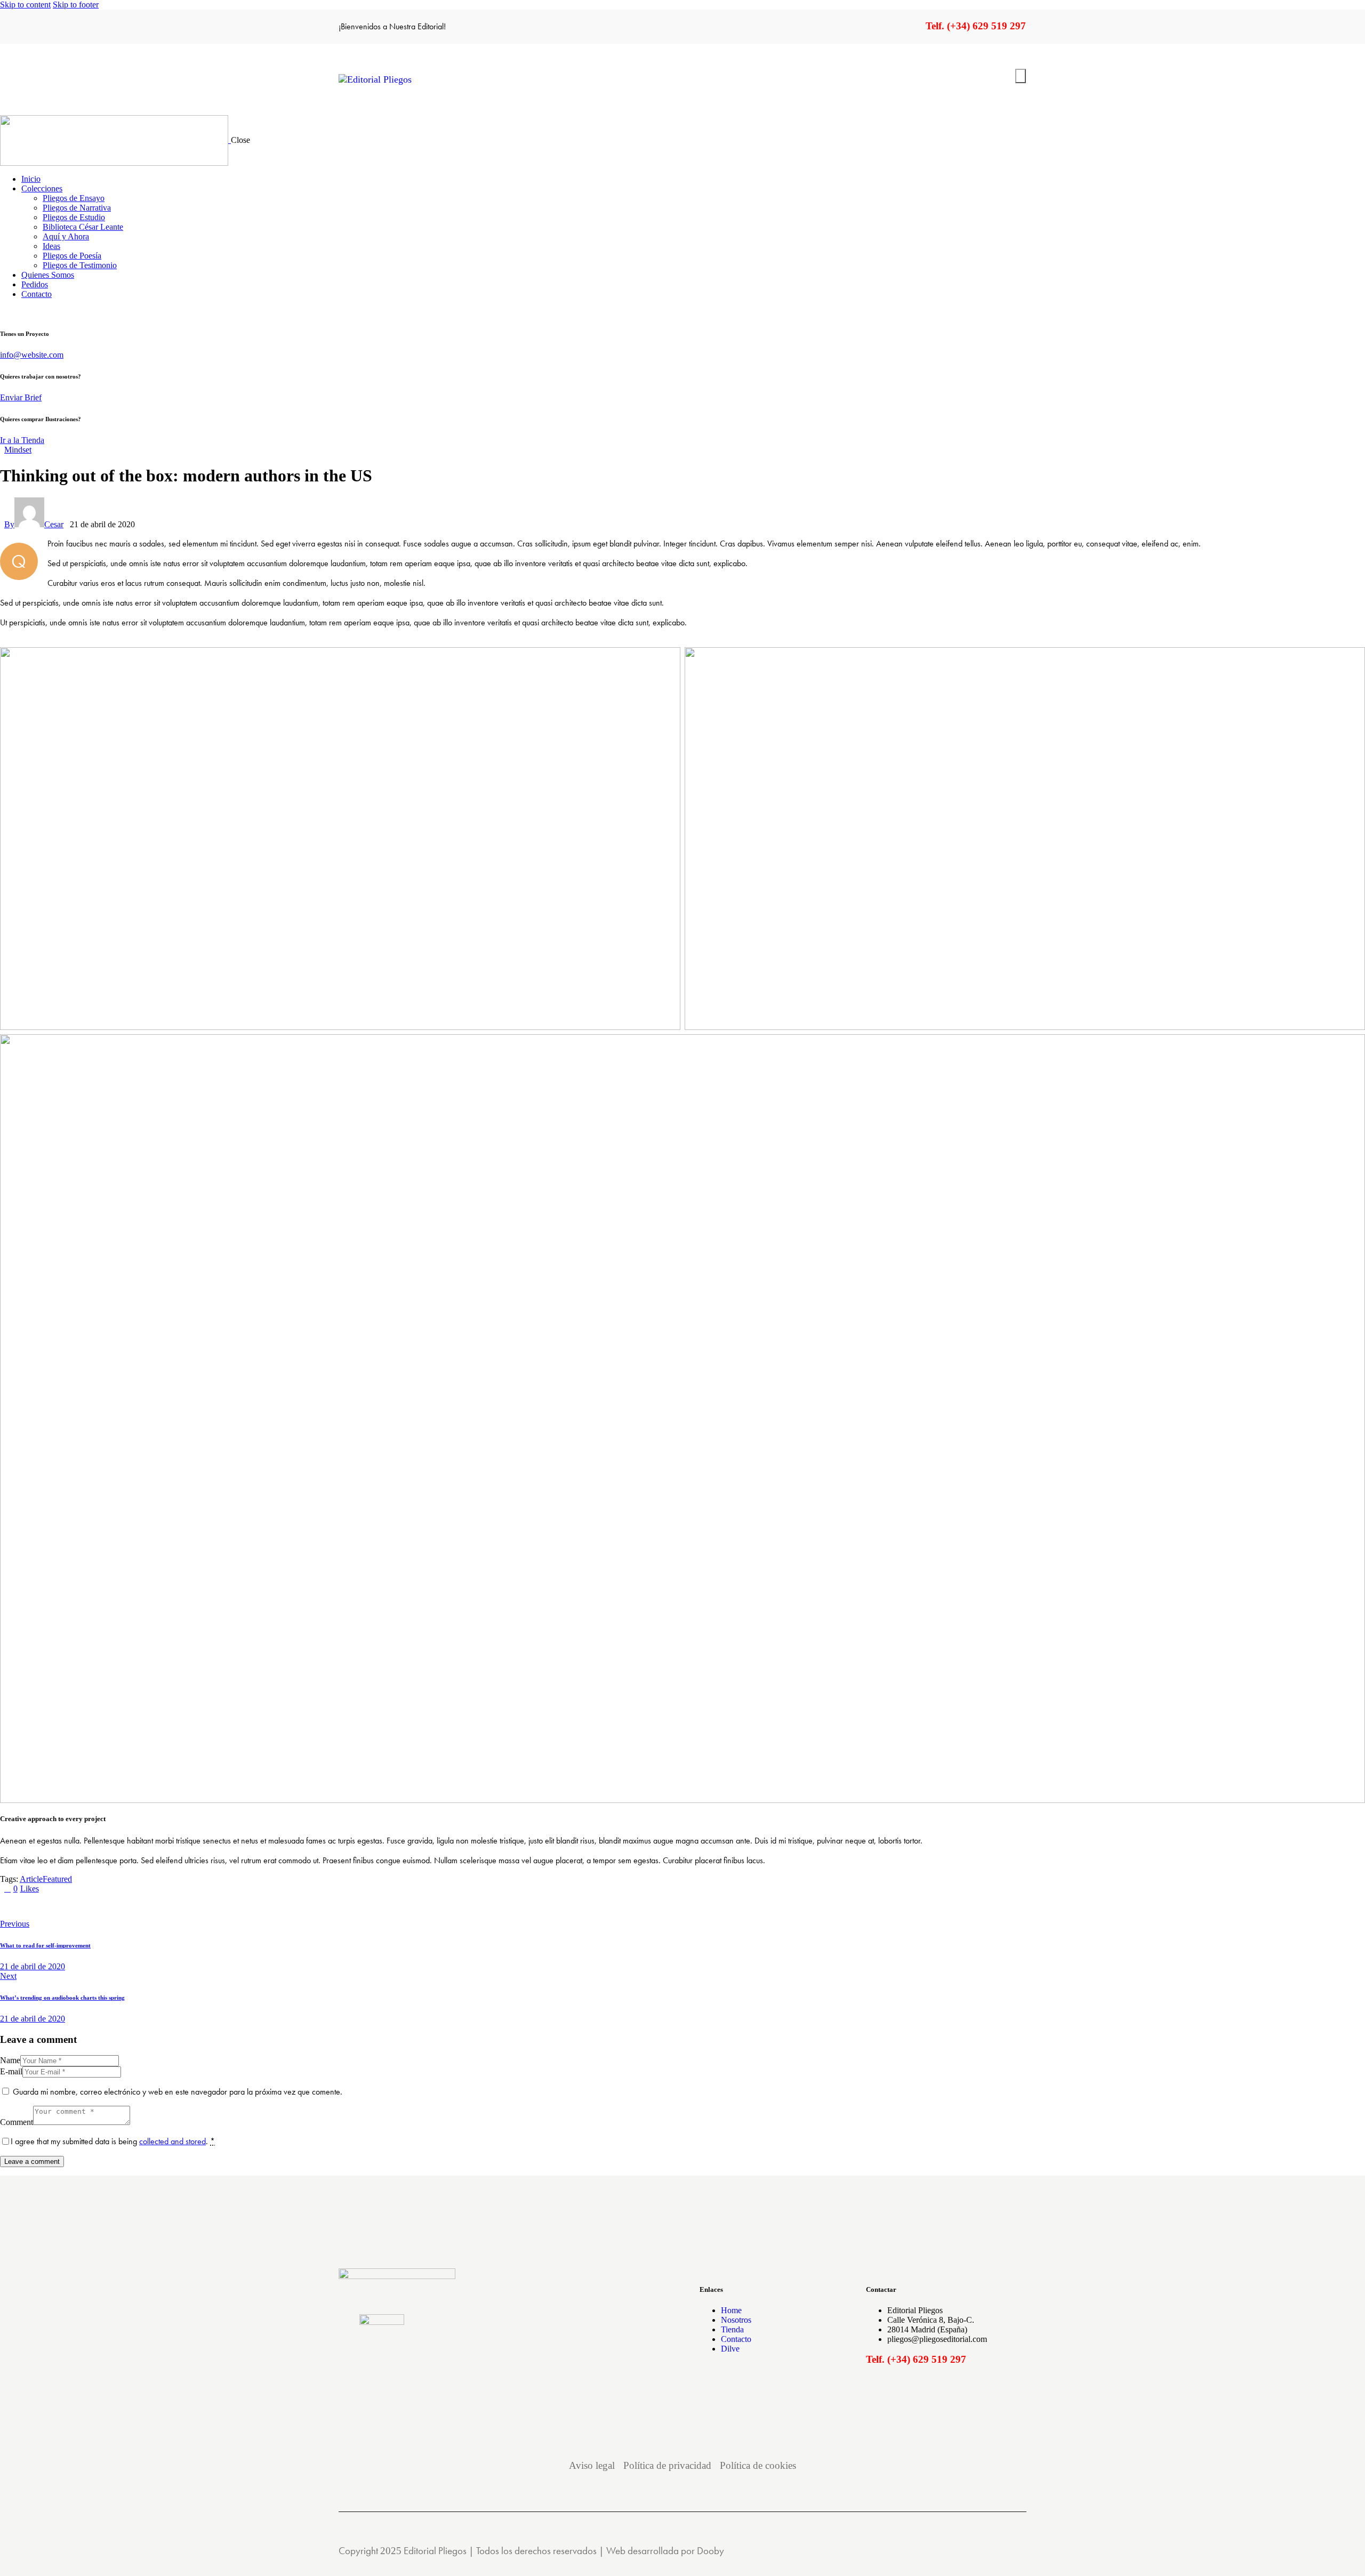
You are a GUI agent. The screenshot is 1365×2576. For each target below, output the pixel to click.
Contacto (736, 2339)
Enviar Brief (21, 397)
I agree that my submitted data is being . (113, 2141)
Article (31, 1879)
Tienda (732, 2329)
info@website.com (32, 355)
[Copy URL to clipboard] (102, 1906)
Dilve (730, 2349)
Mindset (18, 450)
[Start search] (1021, 76)
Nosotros (736, 2320)
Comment (17, 2122)
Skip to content (25, 5)
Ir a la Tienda (22, 440)
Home (731, 2310)
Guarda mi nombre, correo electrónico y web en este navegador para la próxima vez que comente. (178, 2092)
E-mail (11, 2071)
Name (10, 2060)
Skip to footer (76, 5)
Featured (57, 1879)
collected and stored (172, 2141)
